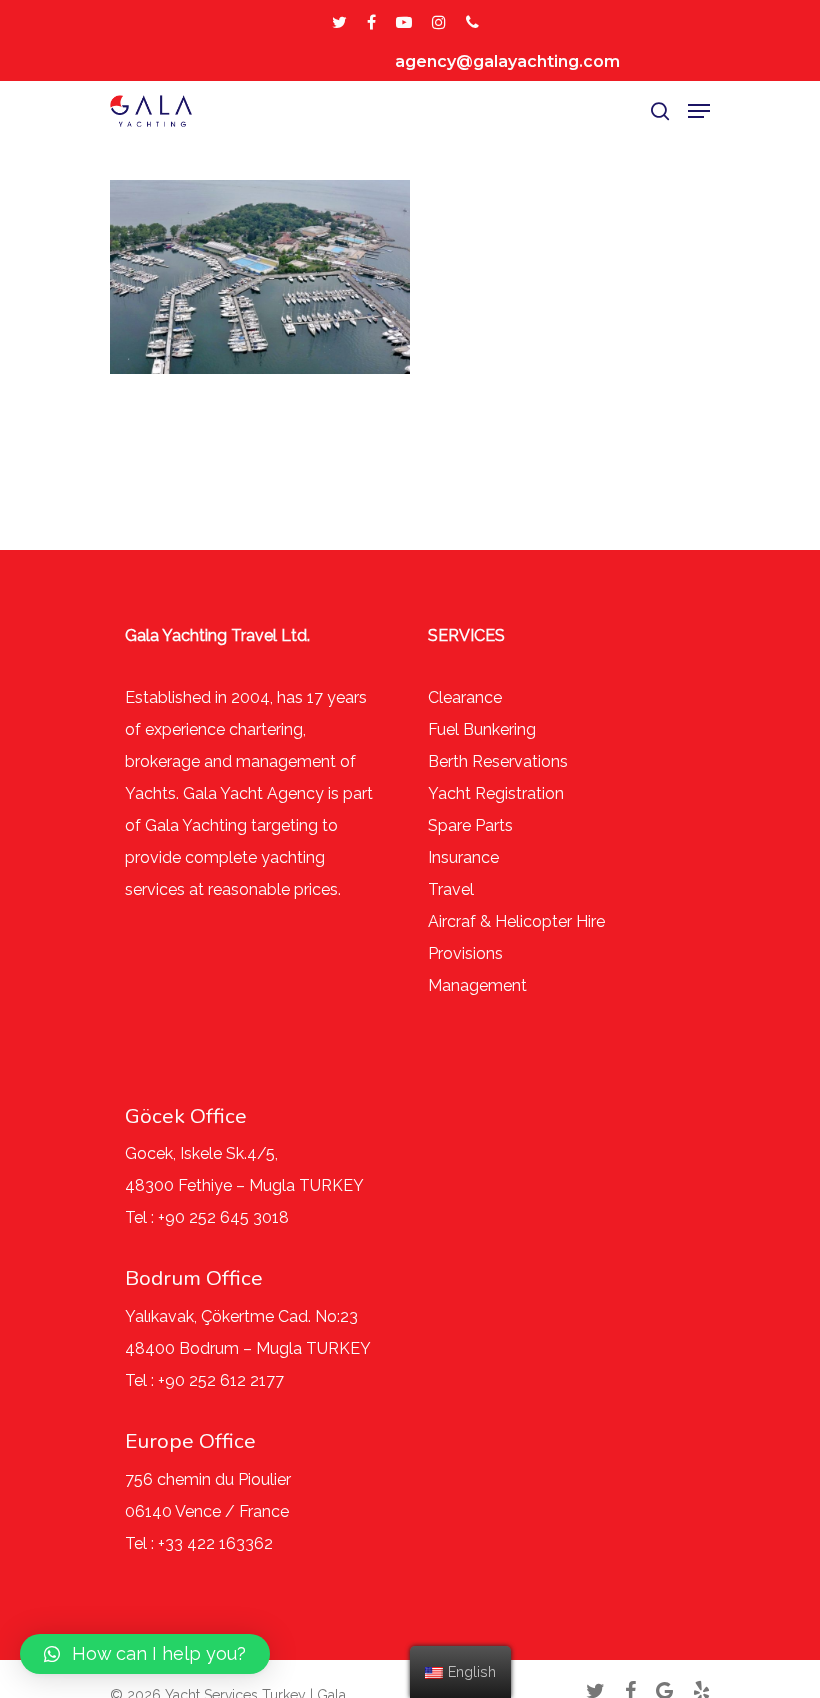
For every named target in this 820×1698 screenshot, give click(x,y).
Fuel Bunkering (482, 729)
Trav (444, 889)
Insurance (463, 857)
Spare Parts (470, 825)
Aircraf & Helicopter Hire (516, 921)
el (467, 889)
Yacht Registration (496, 793)
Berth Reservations (498, 761)
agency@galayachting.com (507, 61)
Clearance (465, 697)
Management (477, 985)
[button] (145, 1654)
